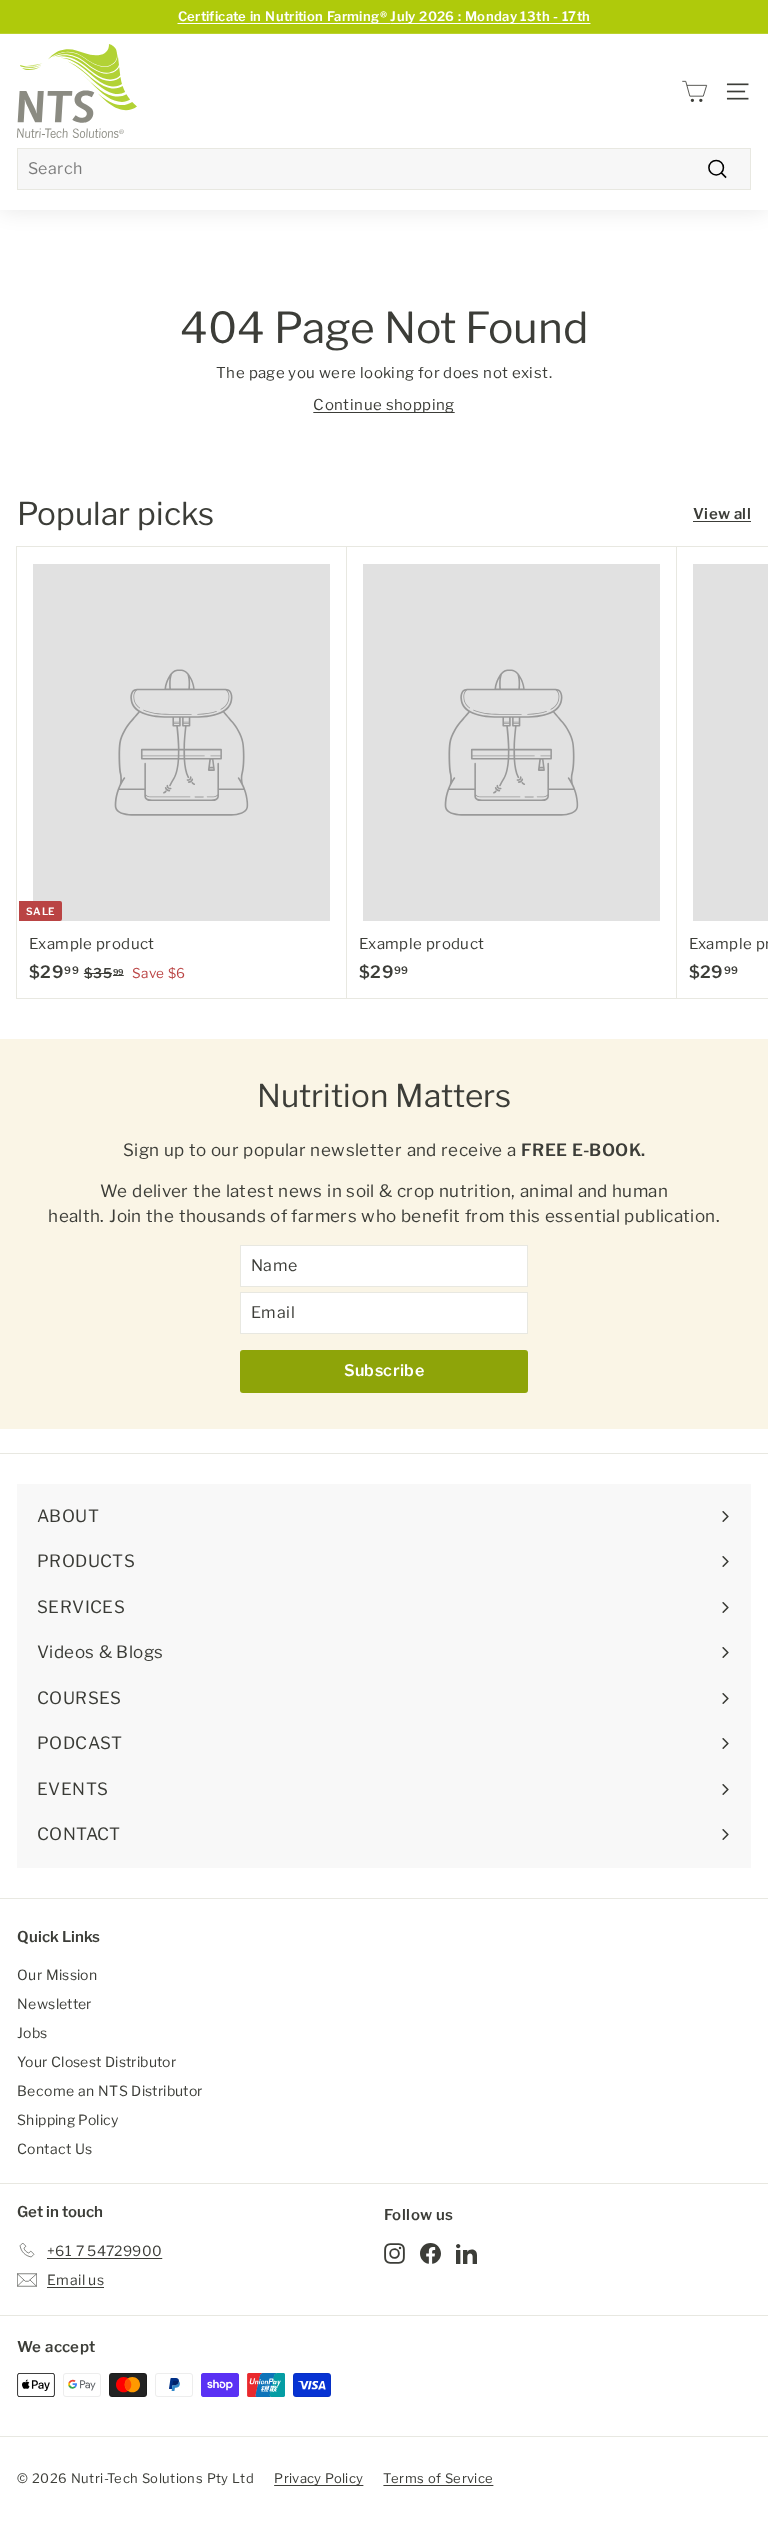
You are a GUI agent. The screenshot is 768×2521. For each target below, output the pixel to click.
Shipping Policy (68, 2119)
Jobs (32, 2032)
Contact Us (55, 2148)
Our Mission (57, 1974)
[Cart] (694, 91)
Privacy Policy (318, 2478)
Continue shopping (383, 405)
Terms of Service (438, 2478)
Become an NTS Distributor (109, 2090)
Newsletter (54, 2003)
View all (722, 514)
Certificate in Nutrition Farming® (384, 16)
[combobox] (384, 169)
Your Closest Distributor (96, 2061)
